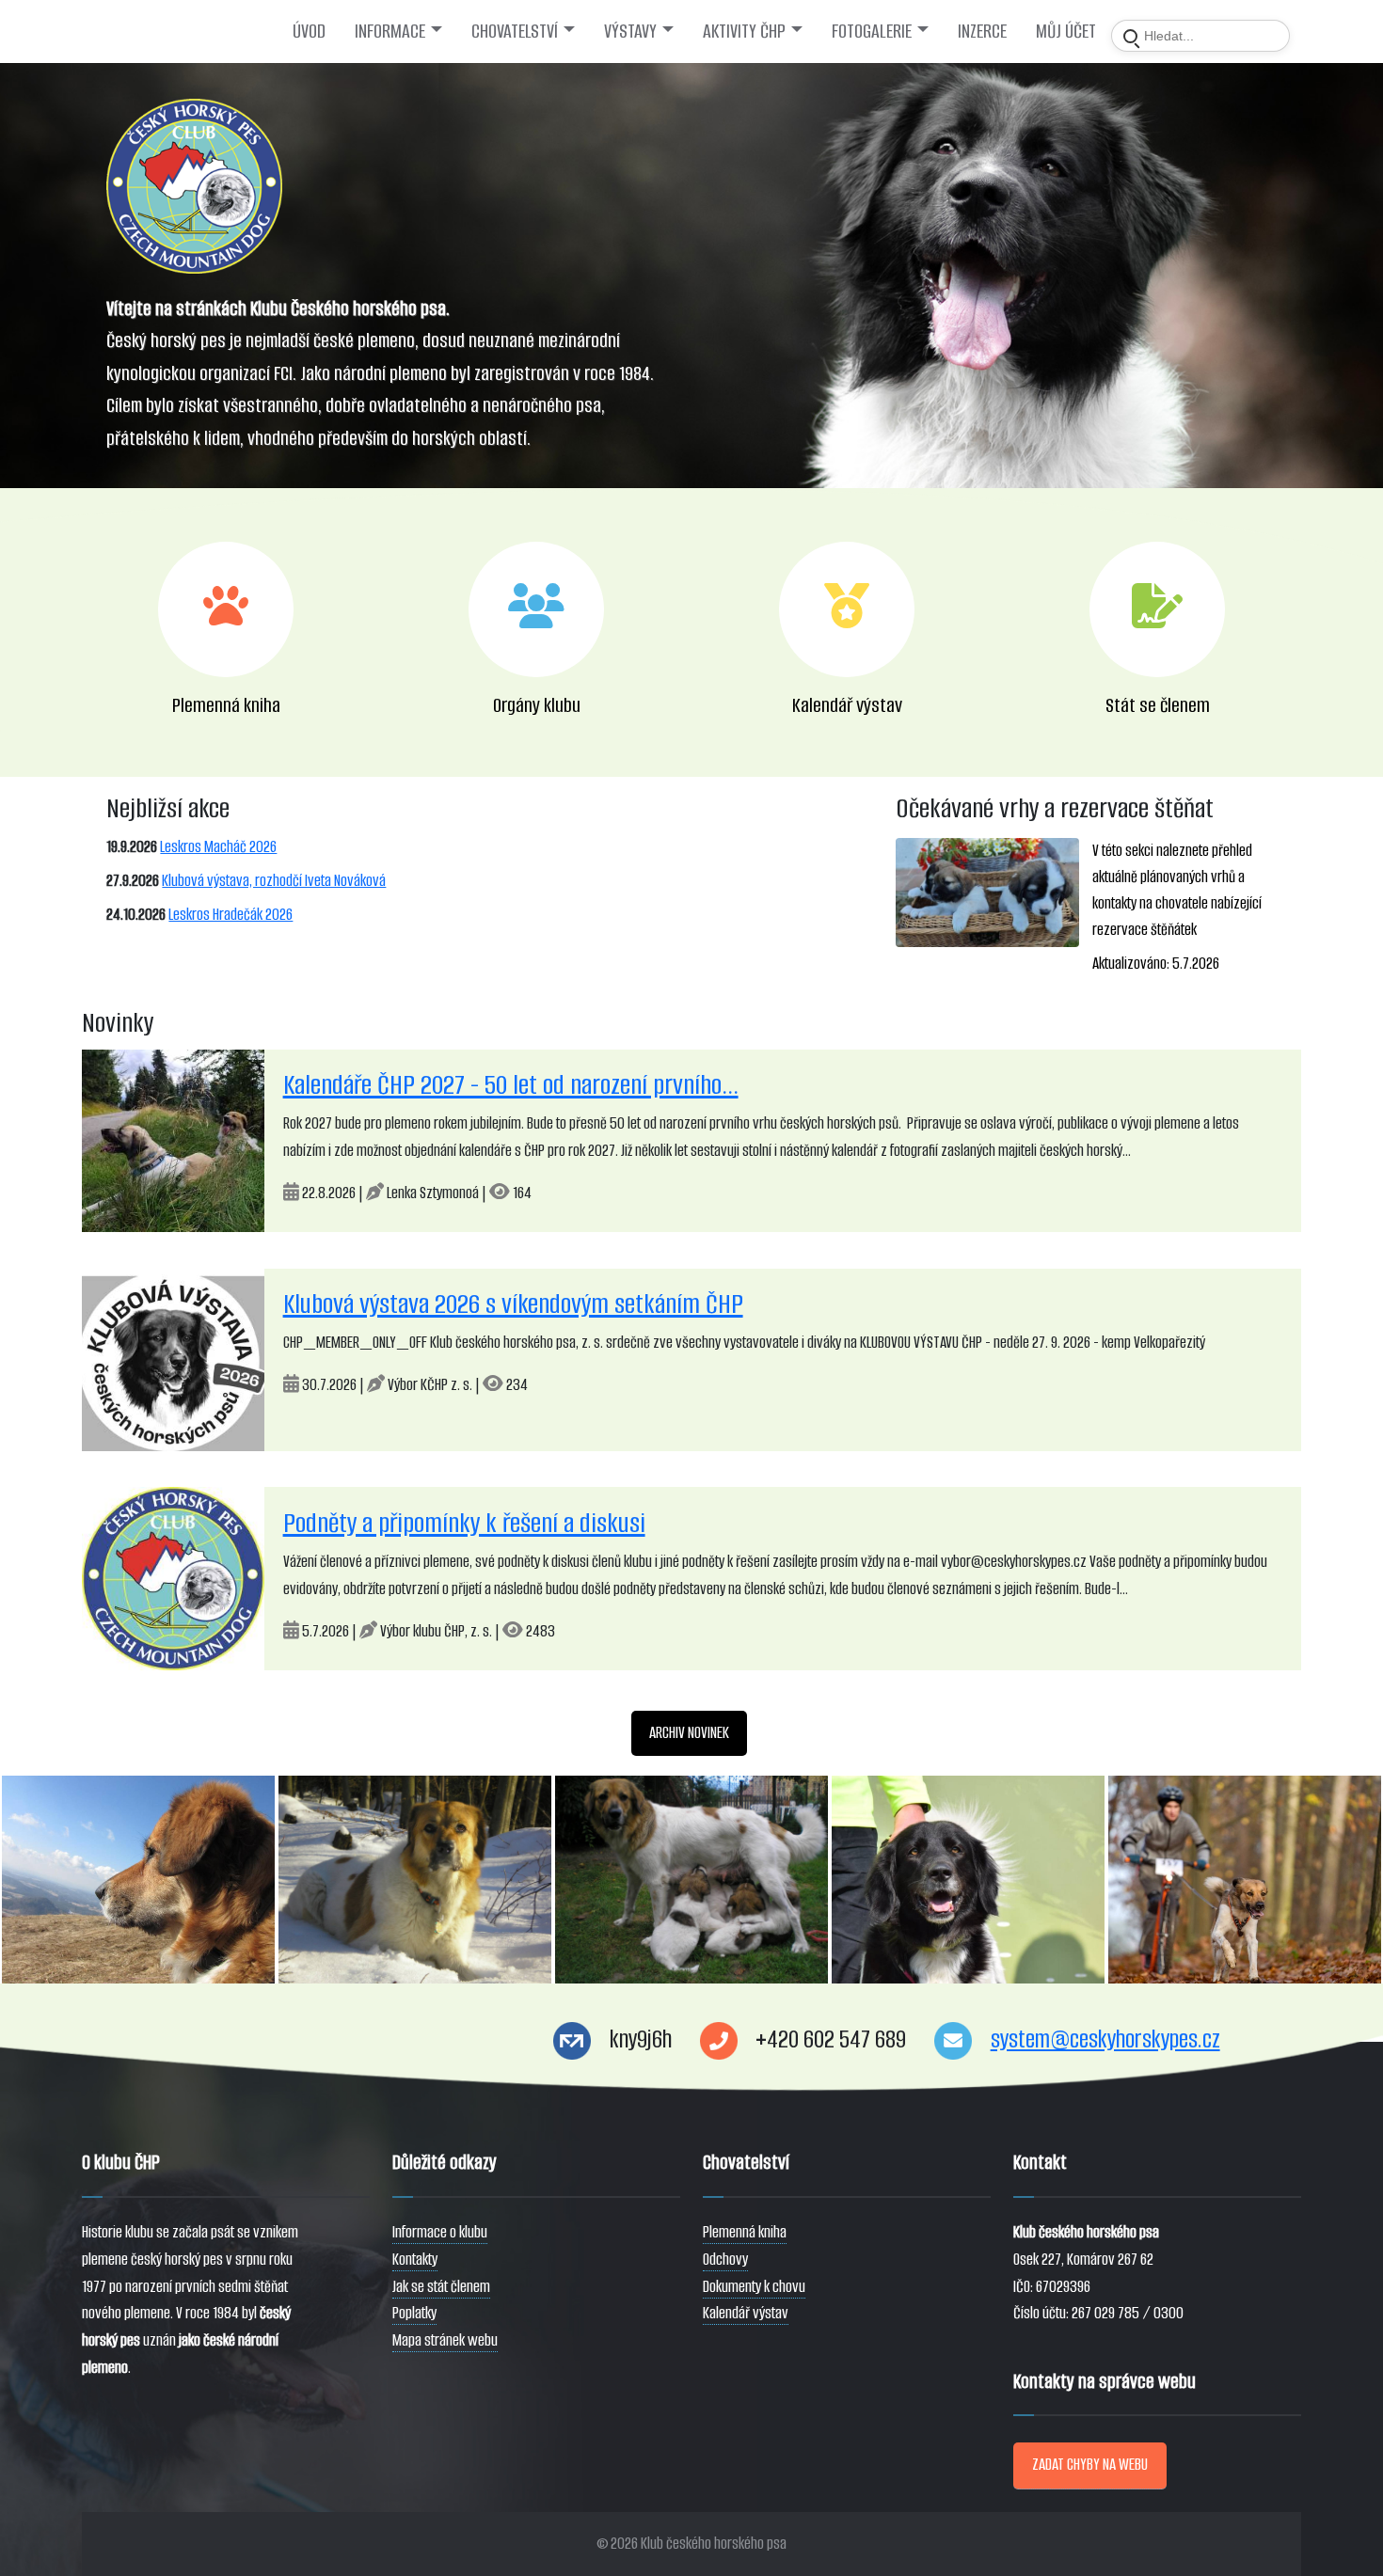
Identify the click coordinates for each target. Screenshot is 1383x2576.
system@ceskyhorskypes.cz (1105, 2039)
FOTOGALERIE (872, 31)
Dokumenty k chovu (754, 2287)
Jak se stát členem (441, 2287)
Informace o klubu (440, 2232)
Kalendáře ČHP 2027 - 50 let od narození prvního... (511, 1085)
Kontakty (415, 2260)
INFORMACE (390, 31)
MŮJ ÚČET (1066, 31)
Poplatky (414, 2313)
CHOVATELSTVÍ (515, 31)
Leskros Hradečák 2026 (230, 915)
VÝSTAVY (630, 31)
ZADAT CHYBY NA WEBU (1090, 2465)
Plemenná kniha (745, 2232)
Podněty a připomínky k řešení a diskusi (464, 1523)
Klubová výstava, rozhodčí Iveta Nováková (274, 881)
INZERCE (982, 31)
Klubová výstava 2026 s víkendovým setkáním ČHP (513, 1304)
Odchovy (725, 2260)
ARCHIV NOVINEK (689, 1733)
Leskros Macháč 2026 (218, 847)
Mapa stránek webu (445, 2340)
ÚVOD (309, 31)
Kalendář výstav (746, 2313)
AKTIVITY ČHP (744, 31)
